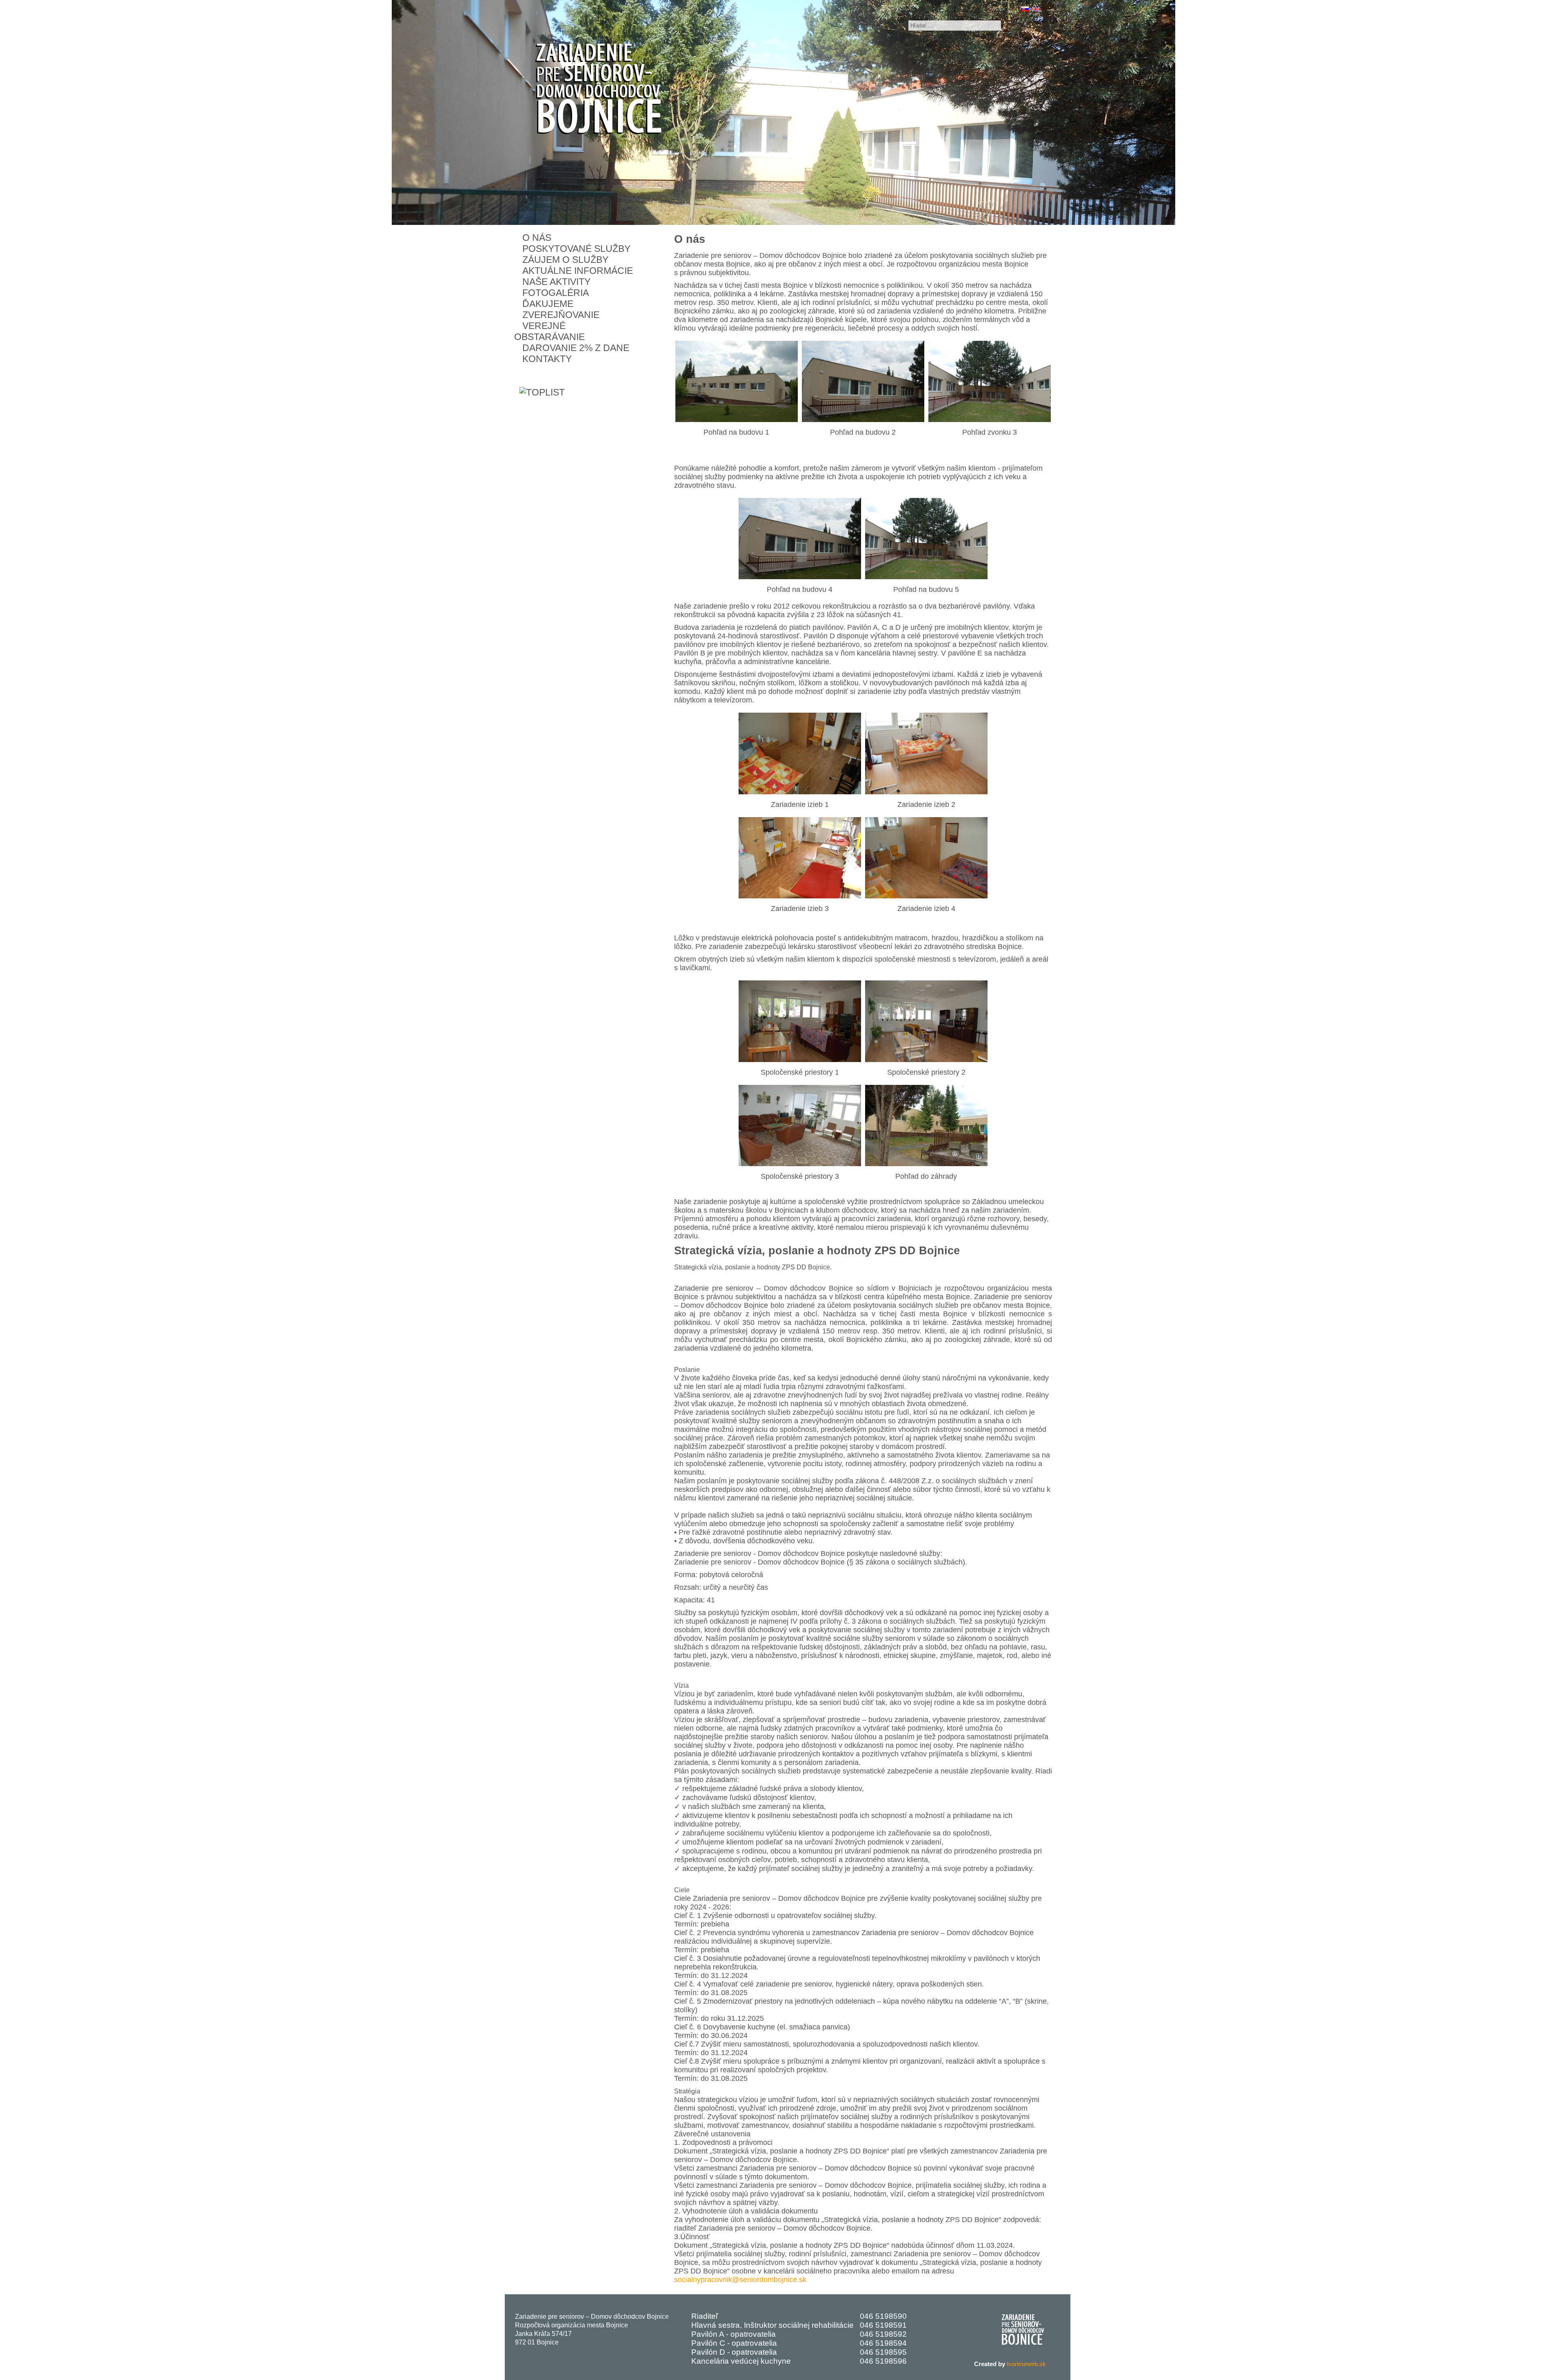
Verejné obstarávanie (549, 331)
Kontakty (547, 359)
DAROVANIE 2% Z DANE (576, 348)
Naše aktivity (556, 282)
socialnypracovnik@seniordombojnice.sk (740, 2280)
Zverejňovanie (561, 315)
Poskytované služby (576, 249)
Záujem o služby (565, 260)
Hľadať (899, 25)
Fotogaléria (556, 293)
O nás (537, 238)
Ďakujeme (548, 304)
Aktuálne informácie (578, 271)
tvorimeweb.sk (1026, 2364)
